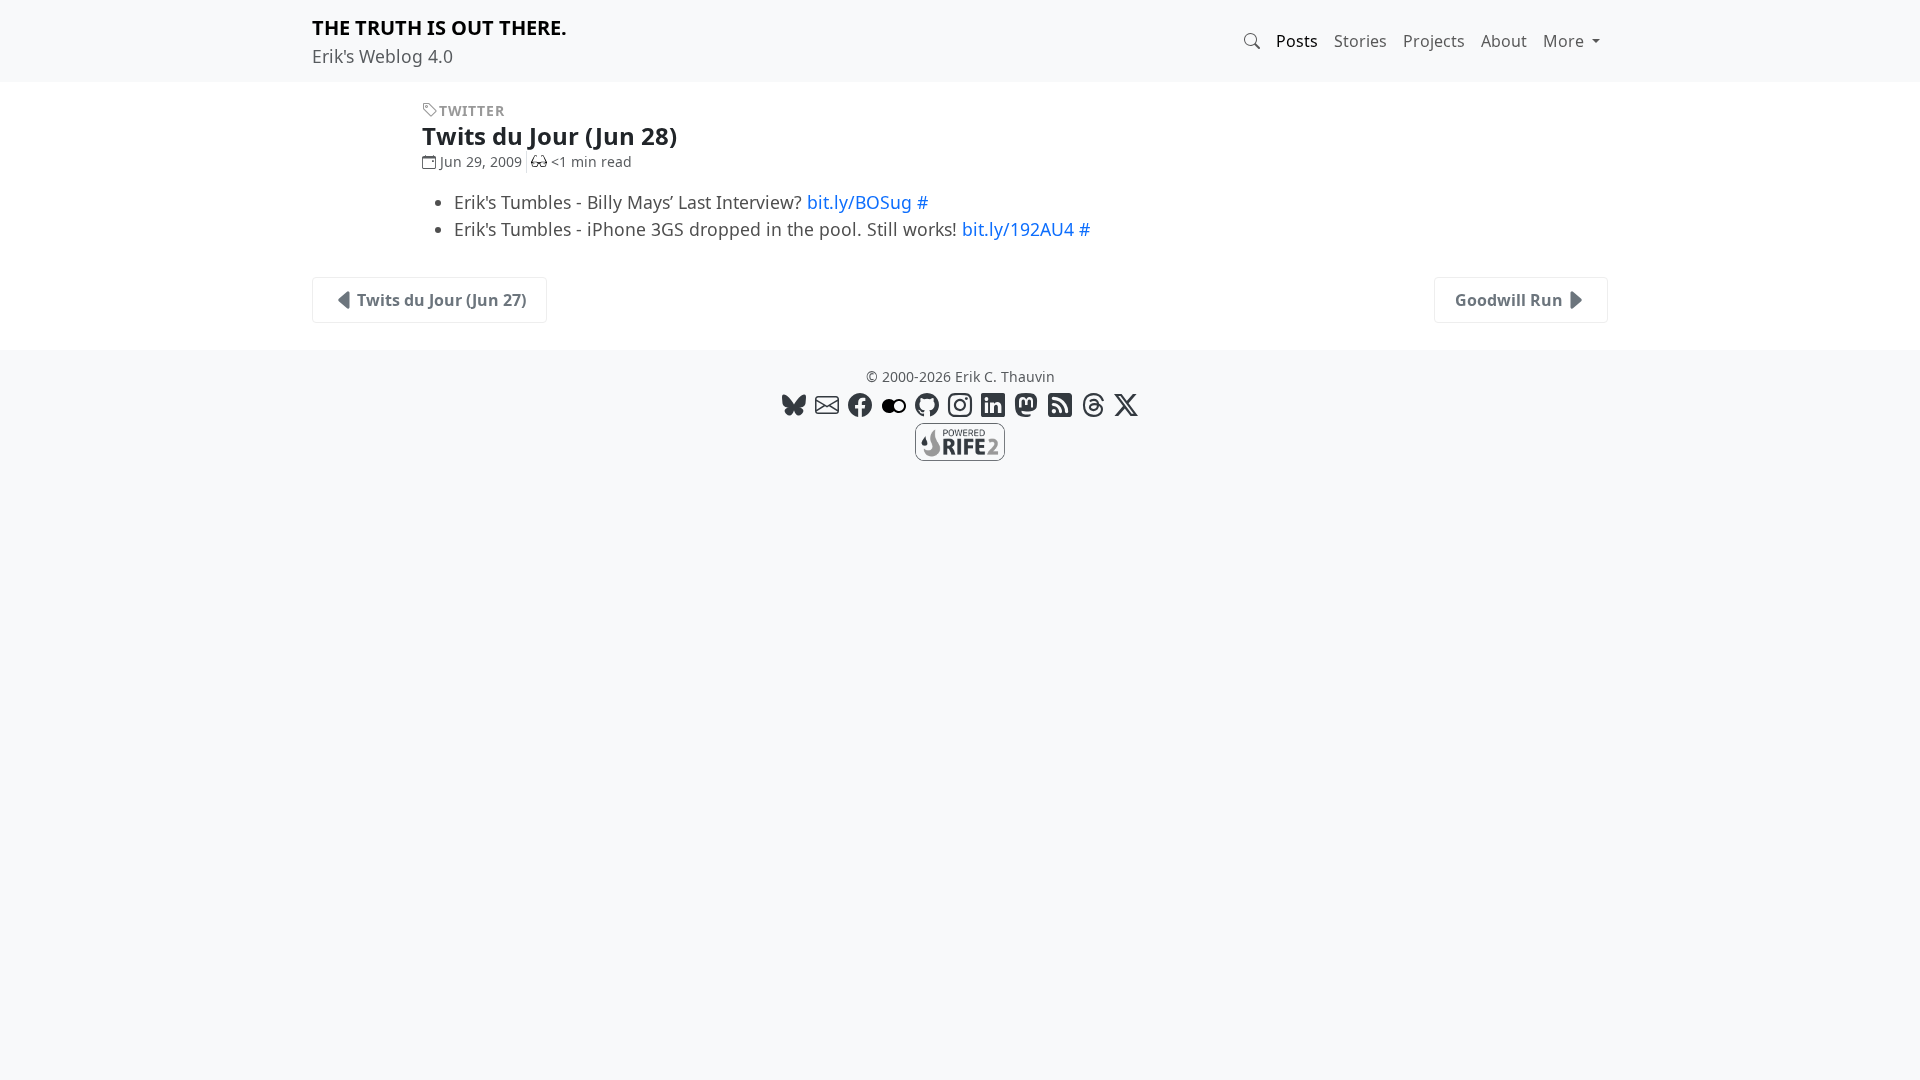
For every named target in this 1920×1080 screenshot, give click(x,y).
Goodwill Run (1509, 300)
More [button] (1565, 41)
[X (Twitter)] (1126, 404)
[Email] (827, 404)
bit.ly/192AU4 (1018, 229)
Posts (1297, 41)
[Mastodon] (1026, 404)
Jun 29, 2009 (481, 161)
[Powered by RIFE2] (960, 440)
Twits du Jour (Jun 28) (552, 135)
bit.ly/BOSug (859, 202)
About (1504, 41)
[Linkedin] (993, 404)
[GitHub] (927, 404)
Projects (1434, 41)
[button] (1252, 41)
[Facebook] (860, 404)
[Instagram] (960, 404)
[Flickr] (894, 404)
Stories (1360, 41)
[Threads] (1093, 404)
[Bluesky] (794, 404)
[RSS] (1060, 404)
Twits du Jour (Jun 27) (441, 300)
